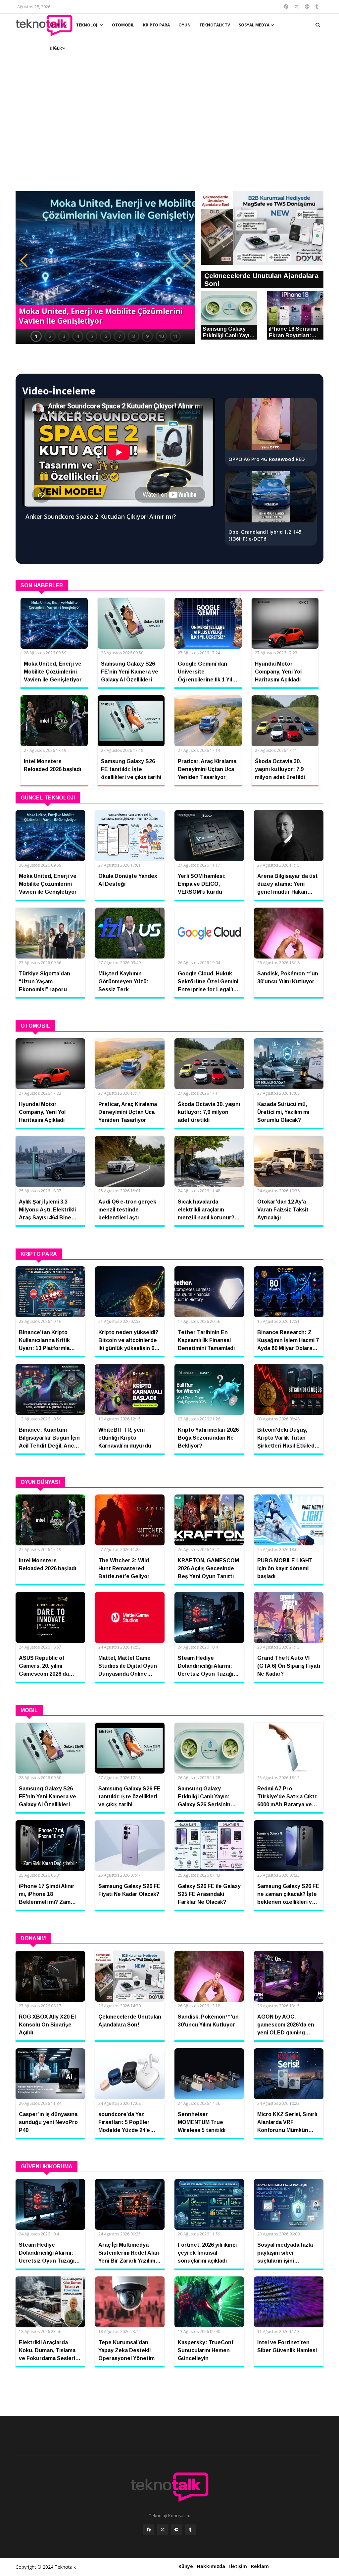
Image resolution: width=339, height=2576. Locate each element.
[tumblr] (190, 2530)
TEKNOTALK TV (215, 25)
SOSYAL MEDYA (255, 25)
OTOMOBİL (123, 25)
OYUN (185, 25)
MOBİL (57, 25)
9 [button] (147, 336)
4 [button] (78, 336)
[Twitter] (163, 2530)
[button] (24, 261)
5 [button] (92, 336)
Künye (186, 2566)
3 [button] (64, 336)
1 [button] (36, 336)
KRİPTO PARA (156, 25)
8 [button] (133, 336)
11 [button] (175, 336)
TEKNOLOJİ (88, 25)
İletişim (238, 2566)
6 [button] (106, 336)
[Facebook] (149, 2530)
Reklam (260, 2566)
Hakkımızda (211, 2566)
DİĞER (56, 48)
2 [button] (50, 336)
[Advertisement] (169, 129)
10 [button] (161, 336)
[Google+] (176, 2530)
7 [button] (120, 336)
